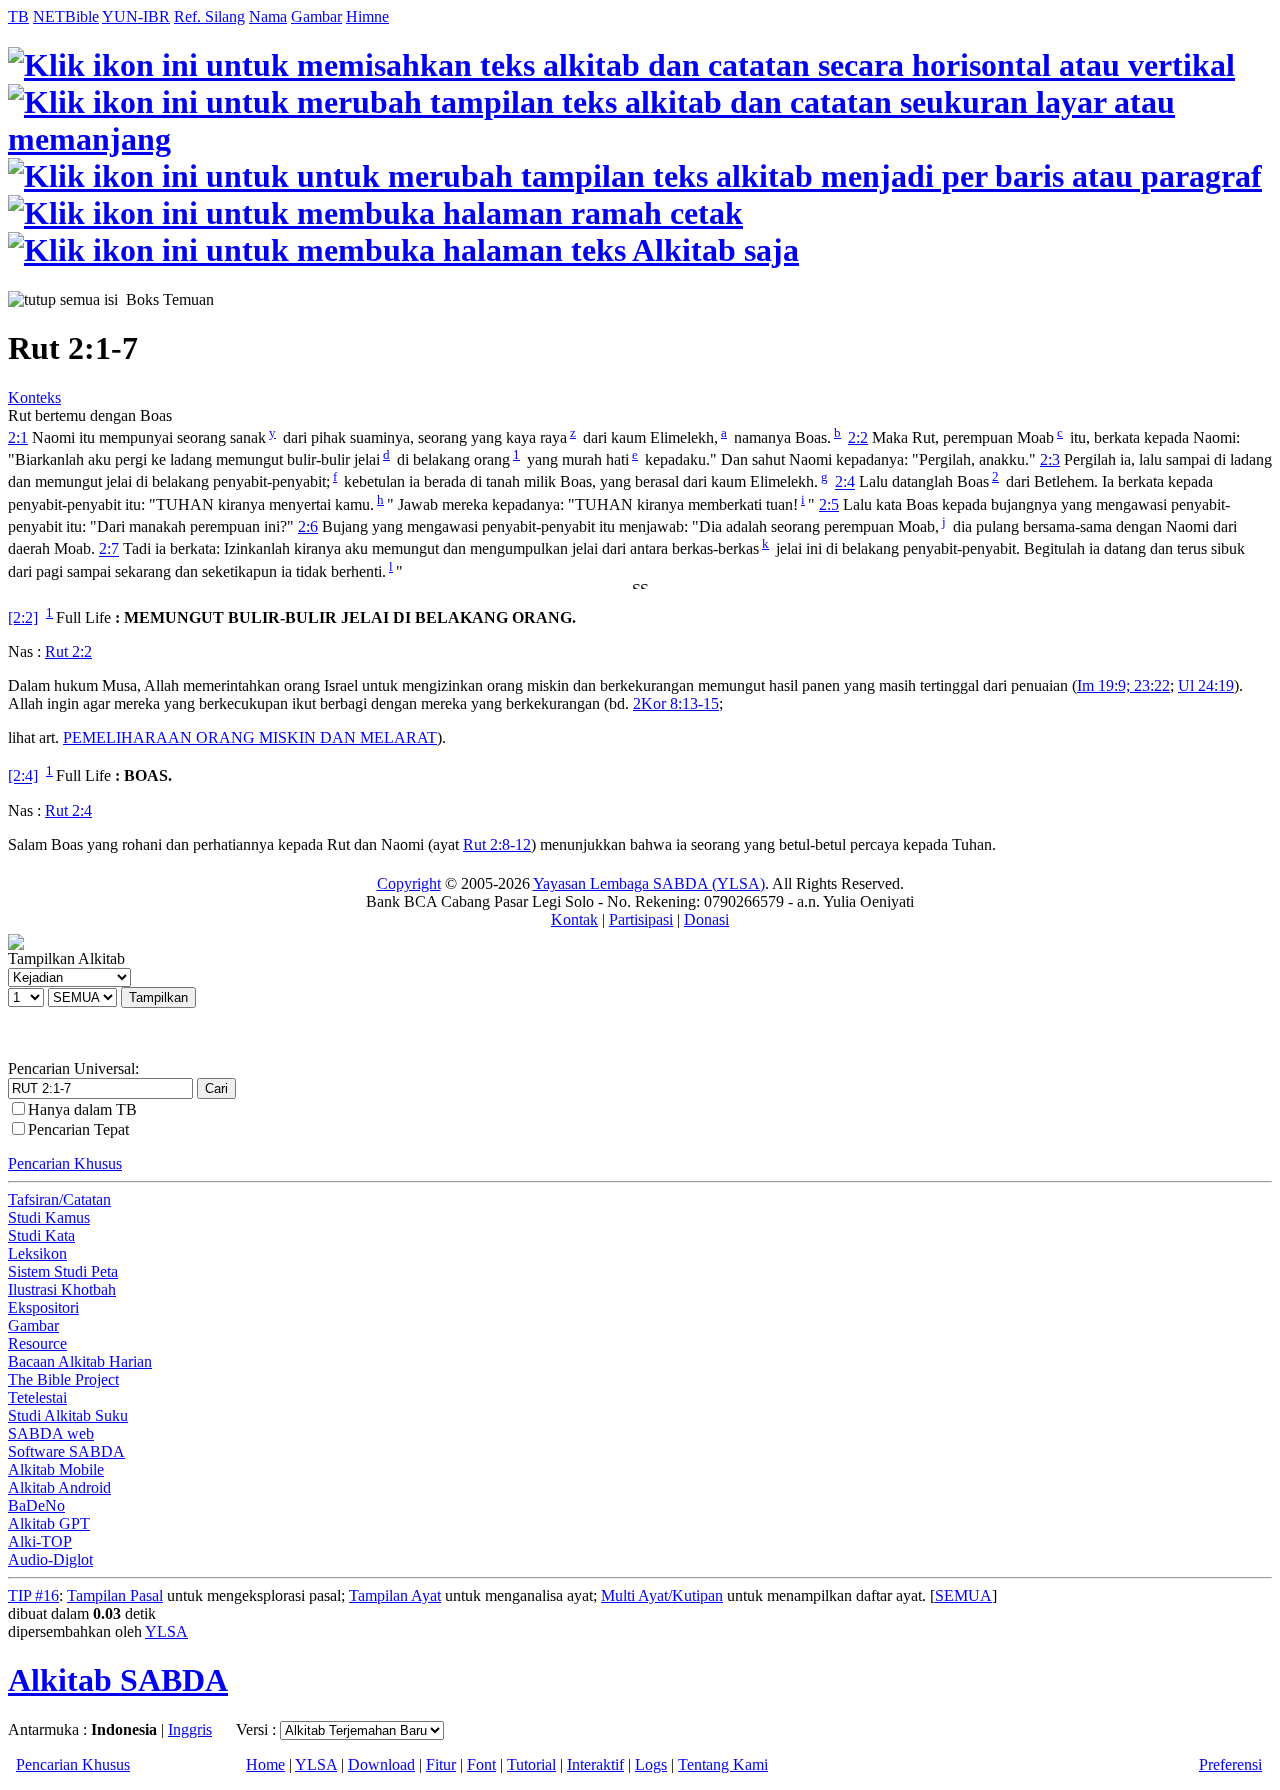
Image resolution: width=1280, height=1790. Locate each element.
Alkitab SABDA (118, 1680)
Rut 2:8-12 (497, 844)
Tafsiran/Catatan (59, 1199)
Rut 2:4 (68, 810)
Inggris (190, 1729)
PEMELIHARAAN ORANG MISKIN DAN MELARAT (250, 737)
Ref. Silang (209, 16)
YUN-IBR (136, 16)
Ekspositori (43, 1307)
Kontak (574, 919)
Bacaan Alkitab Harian (80, 1361)
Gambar (316, 16)
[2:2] (23, 617)
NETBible (66, 16)
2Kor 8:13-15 (676, 703)
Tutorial (531, 1764)
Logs (651, 1764)
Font (481, 1764)
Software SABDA (66, 1451)
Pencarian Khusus (65, 1163)
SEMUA (963, 1595)
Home (265, 1764)
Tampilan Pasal (115, 1595)
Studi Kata (41, 1235)
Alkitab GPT (49, 1523)
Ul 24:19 (1206, 685)
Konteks (34, 397)
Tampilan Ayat (395, 1595)
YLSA (166, 1631)
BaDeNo (36, 1505)
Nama (268, 16)
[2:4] (23, 776)
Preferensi (1230, 1764)
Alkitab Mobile (56, 1469)
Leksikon (37, 1253)
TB (18, 16)
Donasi (706, 919)
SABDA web (51, 1433)
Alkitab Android (59, 1487)
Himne (367, 16)
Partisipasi (641, 919)
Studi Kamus (49, 1217)
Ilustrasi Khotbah (62, 1289)
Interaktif (595, 1764)
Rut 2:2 (68, 651)
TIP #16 (33, 1595)
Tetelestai (37, 1397)
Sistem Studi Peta (63, 1271)
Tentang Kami (723, 1764)
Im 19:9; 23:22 (1123, 685)
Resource (37, 1343)
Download (381, 1764)
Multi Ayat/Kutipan (662, 1595)
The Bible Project (63, 1379)
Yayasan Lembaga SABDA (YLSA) (649, 883)
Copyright (409, 883)
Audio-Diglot (50, 1559)
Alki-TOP (40, 1541)
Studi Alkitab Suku (68, 1415)
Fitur (441, 1764)
